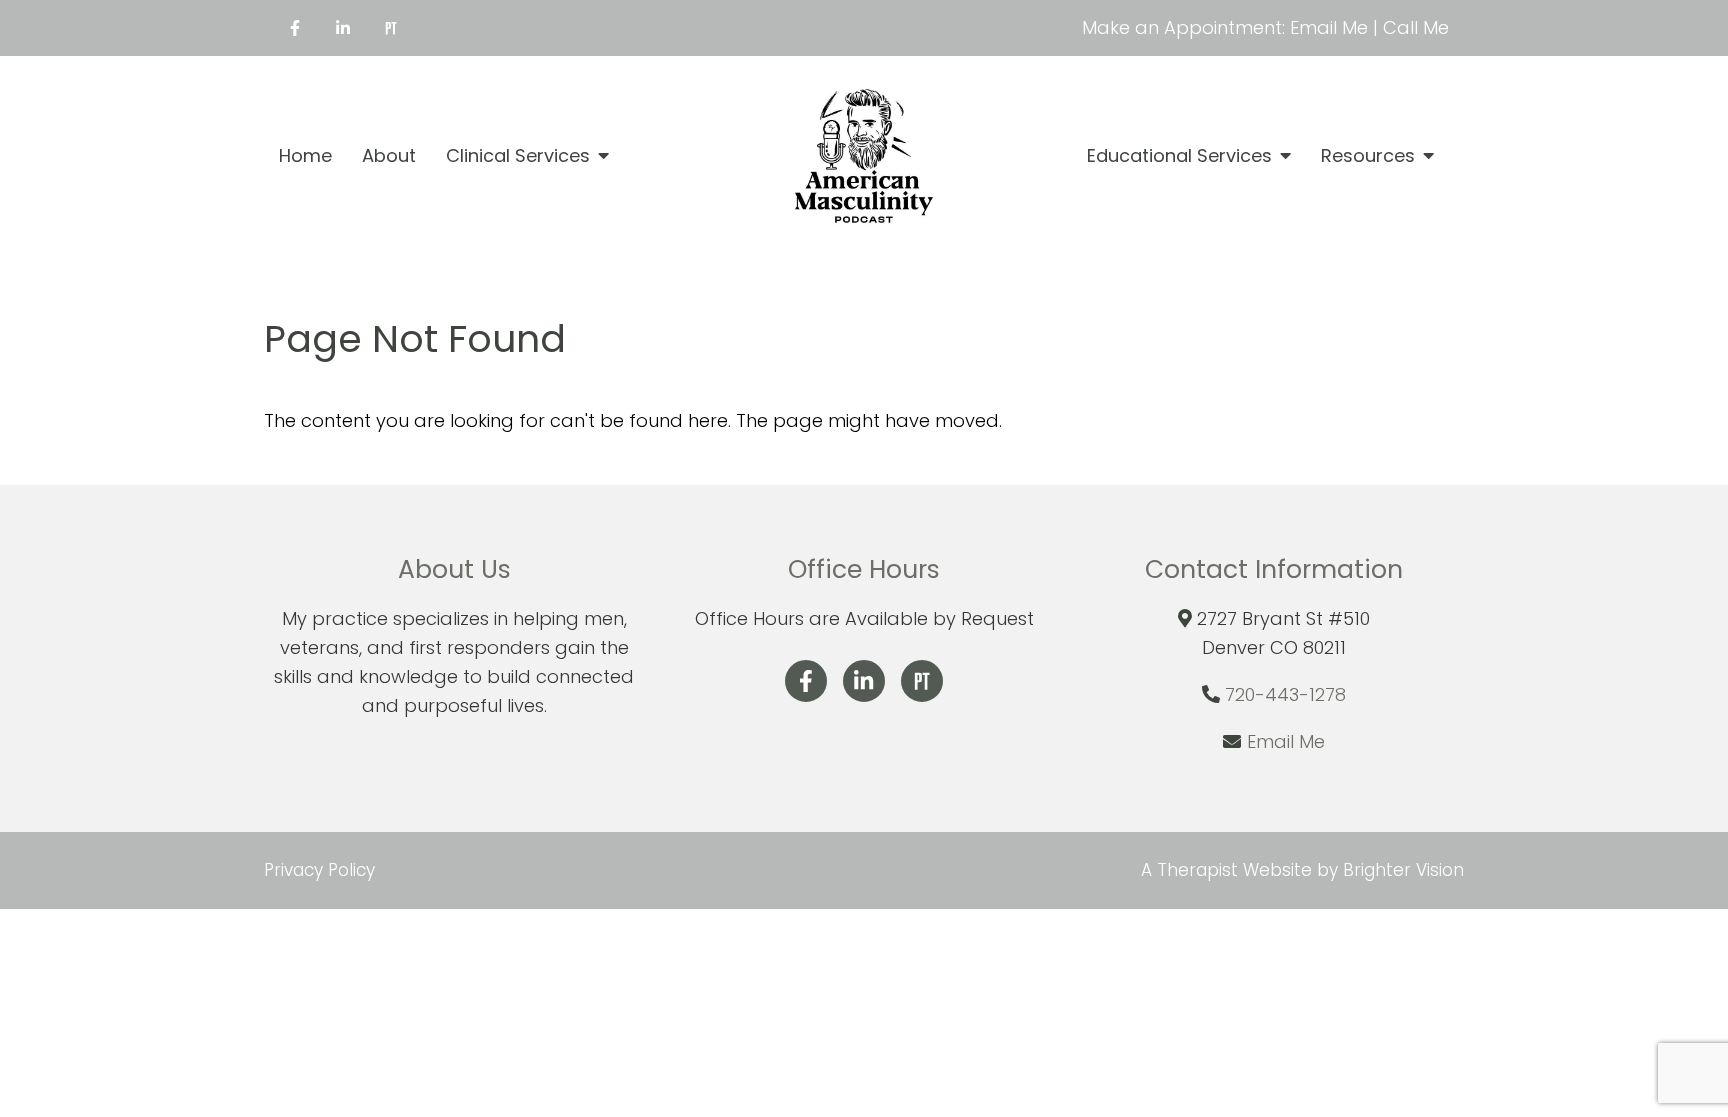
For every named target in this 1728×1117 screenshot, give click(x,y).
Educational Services (1179, 156)
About (389, 156)
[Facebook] (295, 28)
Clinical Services (518, 156)
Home (305, 156)
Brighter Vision (1403, 870)
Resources (1368, 156)
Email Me (1286, 741)
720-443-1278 (1285, 694)
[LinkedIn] (343, 28)
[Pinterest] (391, 28)
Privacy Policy (319, 870)
